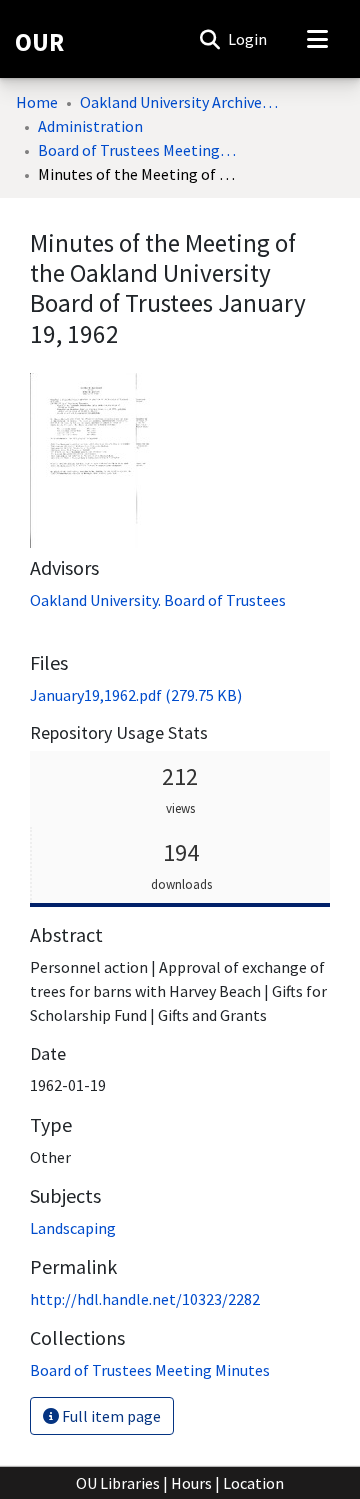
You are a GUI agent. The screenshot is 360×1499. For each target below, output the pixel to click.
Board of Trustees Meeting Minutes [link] (138, 150)
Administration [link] (90, 126)
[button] (209, 39)
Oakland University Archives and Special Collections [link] (180, 102)
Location (253, 1483)
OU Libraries (118, 1483)
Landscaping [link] (73, 1228)
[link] (136, 695)
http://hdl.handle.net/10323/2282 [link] (145, 1299)
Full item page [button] (110, 1416)
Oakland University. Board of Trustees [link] (158, 600)
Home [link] (37, 102)
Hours (191, 1483)
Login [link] (248, 39)
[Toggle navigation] (317, 39)
